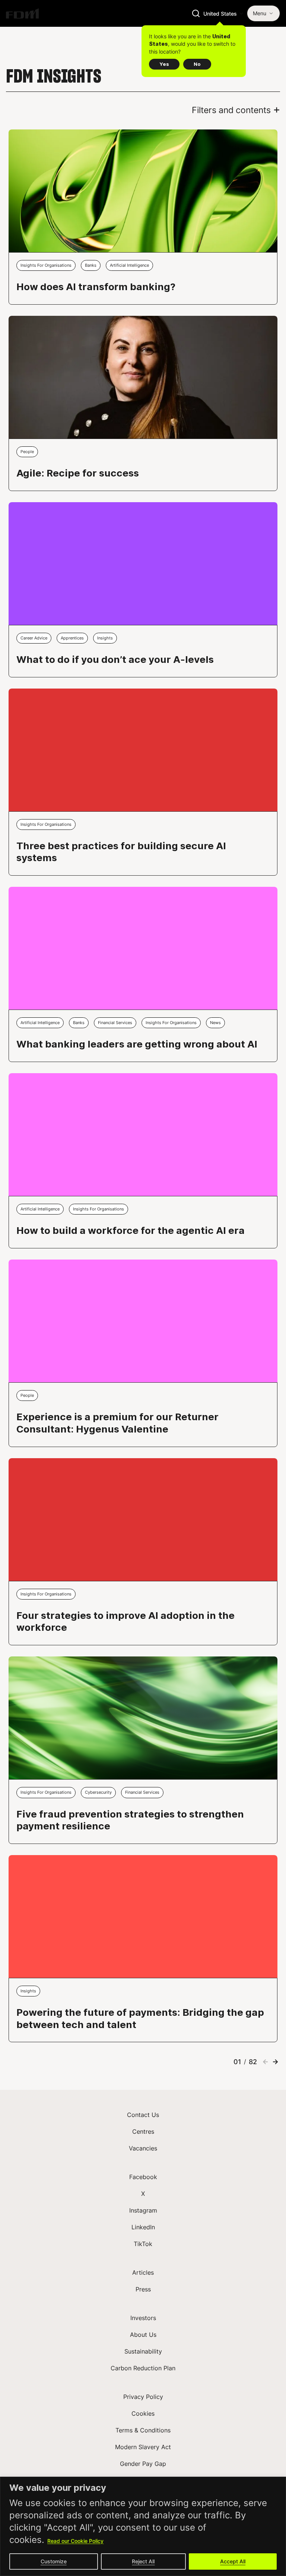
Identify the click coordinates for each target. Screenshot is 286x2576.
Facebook (143, 2177)
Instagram (143, 2210)
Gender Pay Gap (143, 2464)
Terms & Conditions (143, 2430)
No (197, 64)
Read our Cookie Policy (75, 2541)
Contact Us (143, 2115)
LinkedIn (143, 2227)
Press (143, 2289)
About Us (143, 2335)
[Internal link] (22, 13)
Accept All (233, 2561)
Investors (143, 2318)
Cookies (143, 2413)
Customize (54, 2561)
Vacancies (143, 2148)
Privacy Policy (143, 2397)
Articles (143, 2272)
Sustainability (143, 2351)
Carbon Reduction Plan (143, 2368)
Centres (143, 2131)
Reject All (143, 2561)
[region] (143, 2526)
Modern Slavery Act (143, 2447)
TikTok (143, 2244)
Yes (164, 64)
